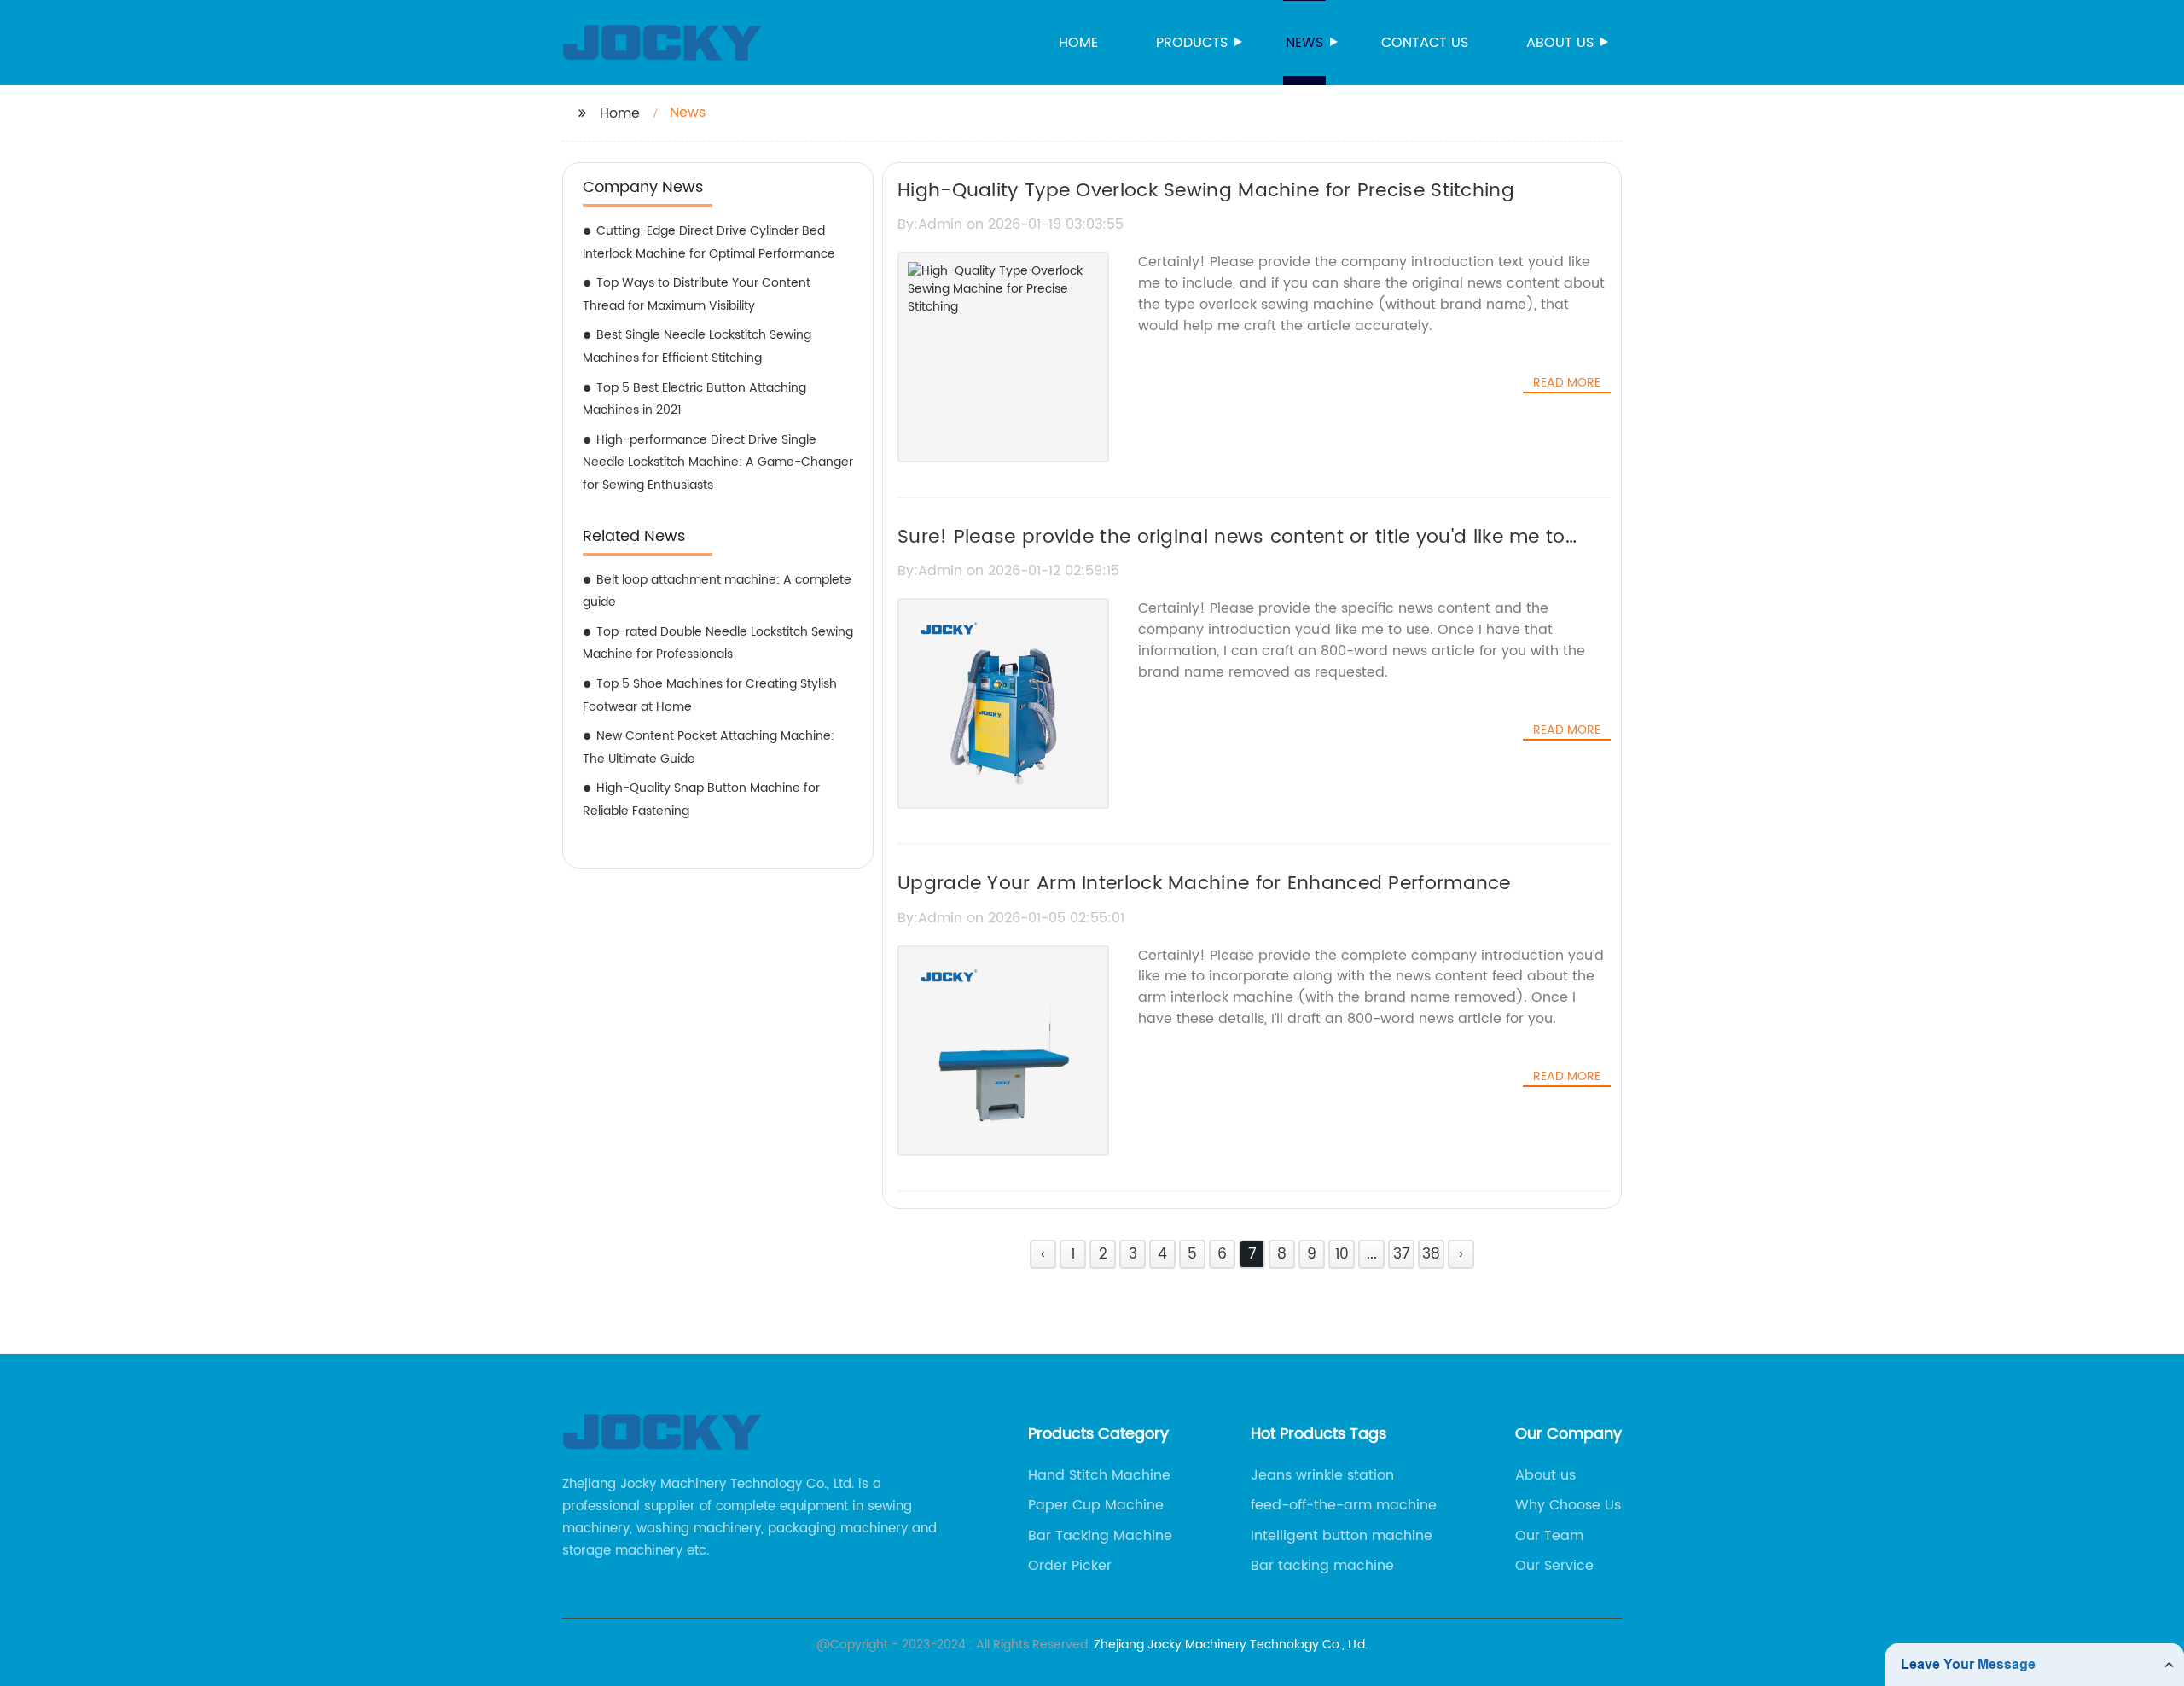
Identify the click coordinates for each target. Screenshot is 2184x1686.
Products (1192, 43)
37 (1402, 1254)
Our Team (1549, 1536)
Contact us (1425, 43)
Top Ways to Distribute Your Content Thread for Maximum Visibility (697, 294)
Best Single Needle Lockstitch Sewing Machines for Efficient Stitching (697, 346)
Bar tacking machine (1322, 1566)
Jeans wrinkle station (1322, 1475)
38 (1431, 1254)
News (1304, 43)
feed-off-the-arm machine (1344, 1505)
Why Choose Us (1568, 1505)
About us (1560, 43)
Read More (1567, 383)
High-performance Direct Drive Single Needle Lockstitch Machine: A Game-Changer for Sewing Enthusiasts (718, 462)
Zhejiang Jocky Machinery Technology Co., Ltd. (1231, 1645)
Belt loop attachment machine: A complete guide (717, 591)
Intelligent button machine (1342, 1536)
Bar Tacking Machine (1100, 1536)
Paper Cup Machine (1096, 1505)
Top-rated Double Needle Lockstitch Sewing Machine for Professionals (718, 643)
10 (1342, 1254)
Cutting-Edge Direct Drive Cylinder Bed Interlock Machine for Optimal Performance (709, 242)
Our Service (1554, 1566)
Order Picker (1070, 1566)
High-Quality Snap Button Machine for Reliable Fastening (701, 799)
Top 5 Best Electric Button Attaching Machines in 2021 (694, 399)
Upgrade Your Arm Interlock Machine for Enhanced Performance (1204, 884)
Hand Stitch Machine (1099, 1475)
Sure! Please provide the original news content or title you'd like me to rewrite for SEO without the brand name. (1231, 552)
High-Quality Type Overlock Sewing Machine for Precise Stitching (1206, 191)
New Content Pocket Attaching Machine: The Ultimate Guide (709, 747)
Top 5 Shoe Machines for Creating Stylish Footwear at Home (710, 695)
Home (1078, 43)
